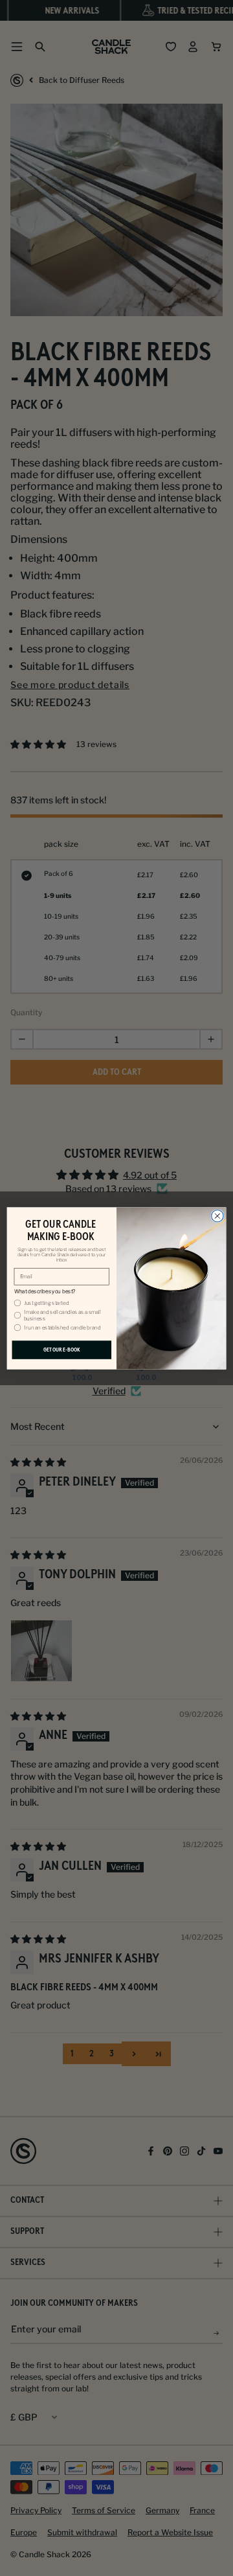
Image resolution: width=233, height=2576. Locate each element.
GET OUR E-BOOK (62, 1350)
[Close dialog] (218, 1216)
